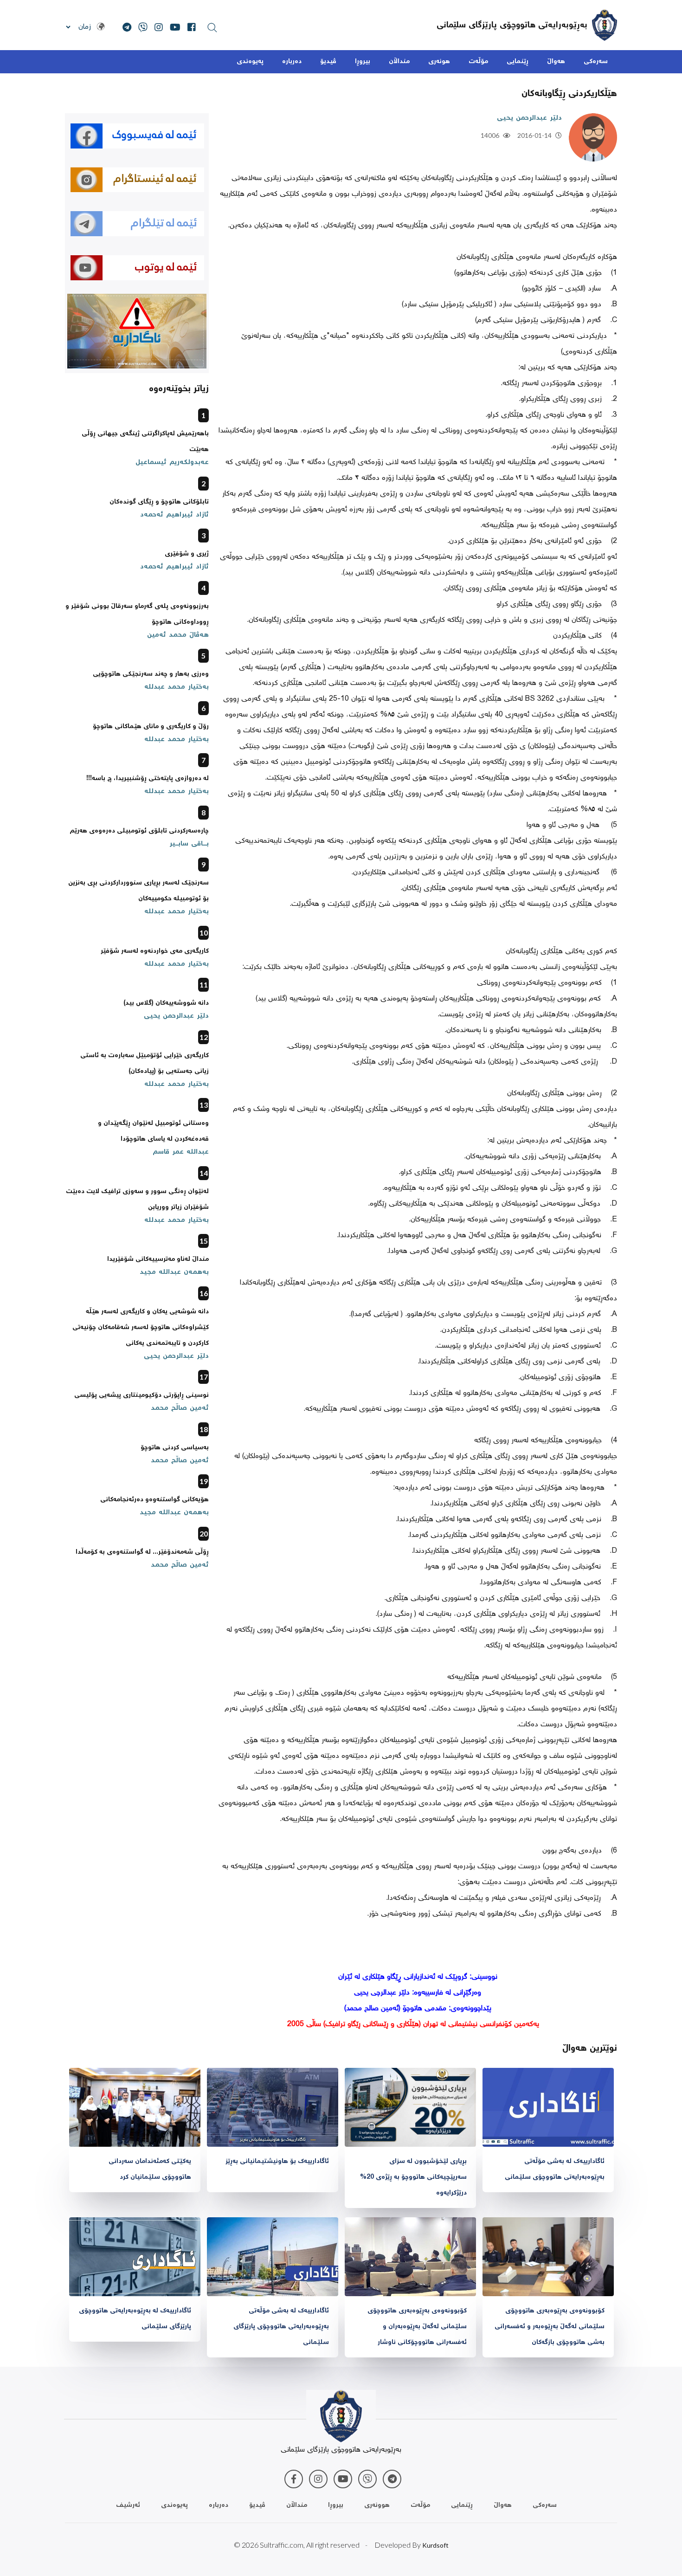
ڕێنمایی (518, 62)
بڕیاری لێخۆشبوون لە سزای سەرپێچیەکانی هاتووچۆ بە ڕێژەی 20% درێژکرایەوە (413, 2177)
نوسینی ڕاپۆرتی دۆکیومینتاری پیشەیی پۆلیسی (142, 1395)
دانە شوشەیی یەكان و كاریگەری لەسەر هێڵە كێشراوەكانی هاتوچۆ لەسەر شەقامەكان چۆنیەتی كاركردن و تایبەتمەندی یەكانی (141, 1328)
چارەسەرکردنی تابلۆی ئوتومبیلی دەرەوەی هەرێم (139, 831)
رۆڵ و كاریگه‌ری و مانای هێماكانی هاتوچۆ (151, 727)
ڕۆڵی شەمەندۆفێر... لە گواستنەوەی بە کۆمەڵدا (142, 1552)
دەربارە (292, 62)
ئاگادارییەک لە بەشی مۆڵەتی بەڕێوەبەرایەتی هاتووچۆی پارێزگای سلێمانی (281, 2327)
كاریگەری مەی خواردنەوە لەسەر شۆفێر (155, 951)
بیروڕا (363, 62)
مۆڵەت (478, 62)
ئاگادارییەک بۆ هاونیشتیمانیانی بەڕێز (277, 2162)
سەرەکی (596, 62)
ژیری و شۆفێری (187, 554)
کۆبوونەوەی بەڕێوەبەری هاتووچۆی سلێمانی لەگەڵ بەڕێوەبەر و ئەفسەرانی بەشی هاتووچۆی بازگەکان (550, 2327)
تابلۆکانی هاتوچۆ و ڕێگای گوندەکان (159, 502)
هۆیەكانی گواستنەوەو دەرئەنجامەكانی (154, 1500)
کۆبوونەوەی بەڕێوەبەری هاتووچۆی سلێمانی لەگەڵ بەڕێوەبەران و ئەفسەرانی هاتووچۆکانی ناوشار (417, 2327)
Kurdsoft (435, 2545)
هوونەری (377, 2505)
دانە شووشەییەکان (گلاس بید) (166, 1003)
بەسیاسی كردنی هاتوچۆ (175, 1448)
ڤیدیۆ (328, 62)
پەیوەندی (250, 62)
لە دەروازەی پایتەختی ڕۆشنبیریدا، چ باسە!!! (148, 779)
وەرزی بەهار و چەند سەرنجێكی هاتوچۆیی (151, 674)
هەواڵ (556, 62)
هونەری (439, 62)
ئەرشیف (128, 2505)
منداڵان (399, 62)
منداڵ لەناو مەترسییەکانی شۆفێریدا (158, 1259)
